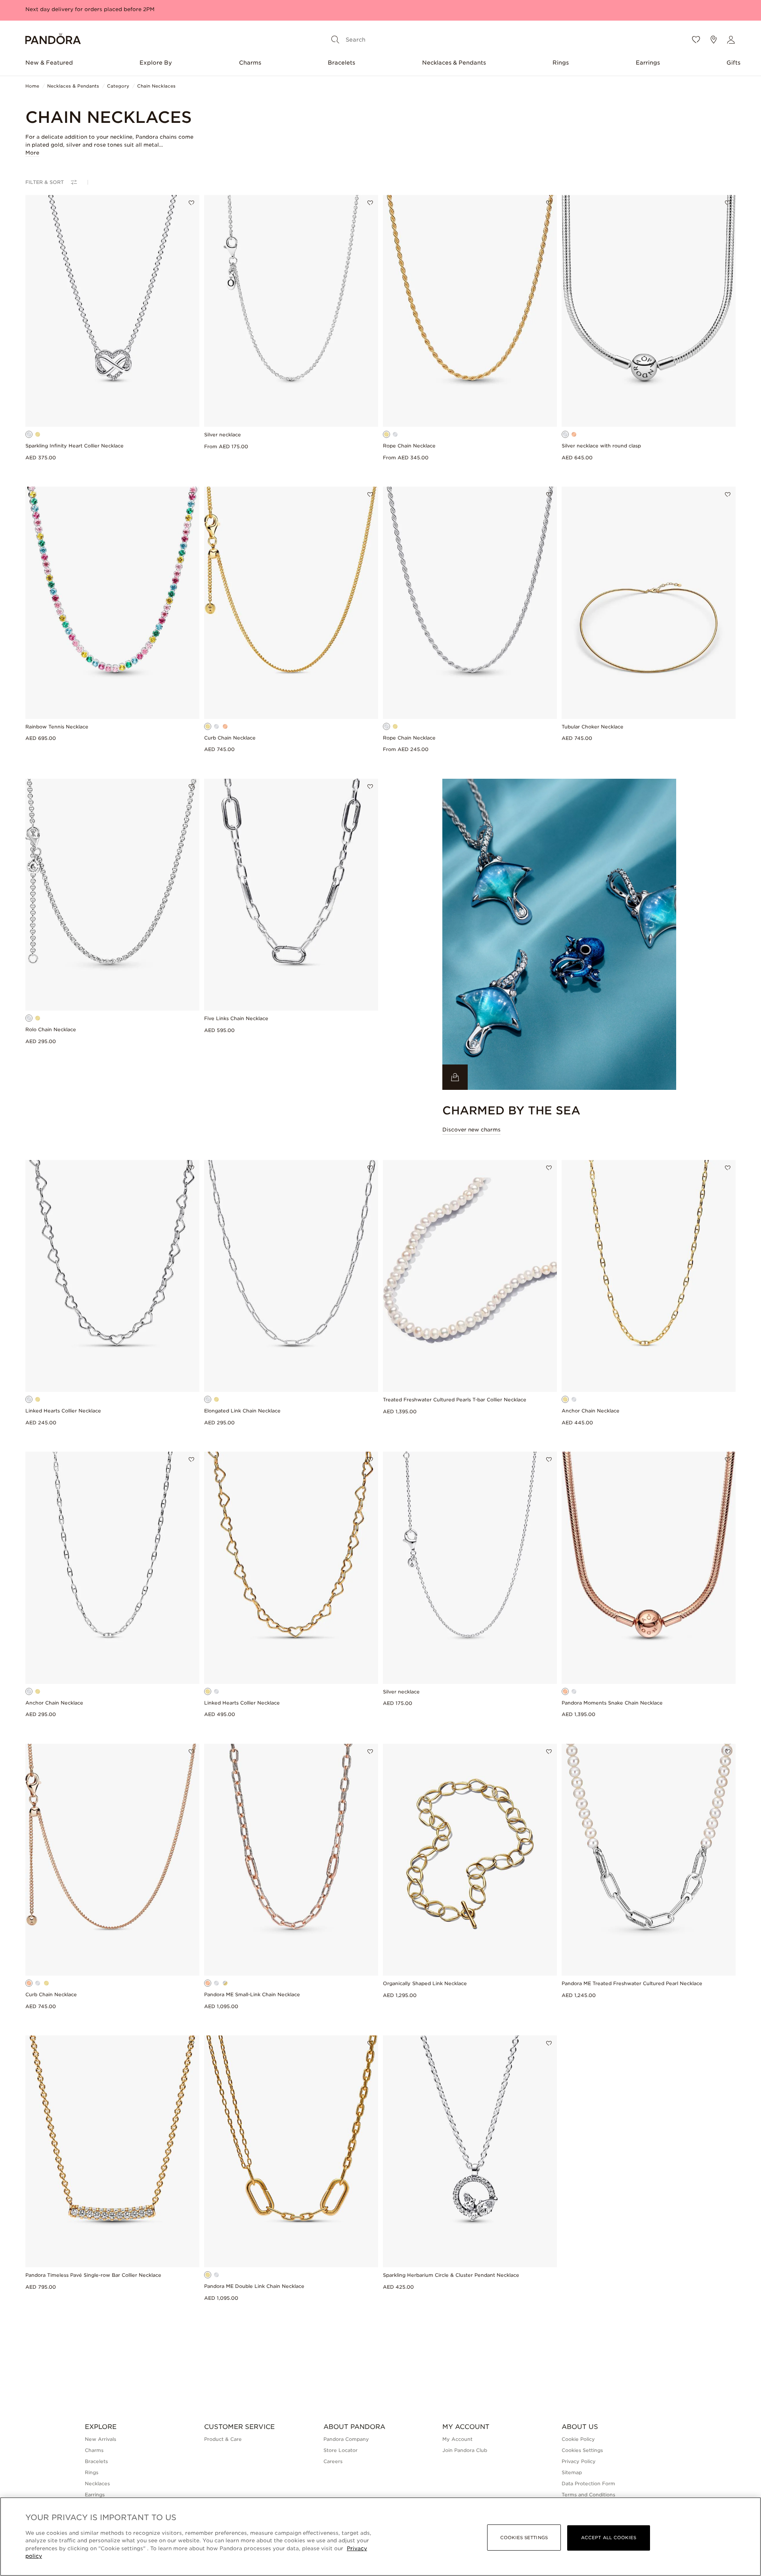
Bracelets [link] (96, 2461)
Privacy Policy (579, 2461)
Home (32, 86)
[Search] (335, 40)
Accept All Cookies (609, 2538)
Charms (250, 63)
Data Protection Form (588, 2483)
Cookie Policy (578, 2439)
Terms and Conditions (588, 2495)
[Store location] (713, 40)
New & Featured (49, 63)
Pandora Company (346, 2439)
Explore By (156, 63)
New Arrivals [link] (100, 2439)
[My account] (731, 40)
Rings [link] (92, 2472)
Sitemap (572, 2472)
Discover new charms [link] (471, 1130)
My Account (457, 2439)
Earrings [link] (95, 2495)
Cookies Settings (582, 2450)
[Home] (53, 40)
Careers (333, 2461)
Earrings (648, 63)
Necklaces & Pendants (454, 63)
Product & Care (223, 2439)
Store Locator (340, 2450)
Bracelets (341, 63)
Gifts (733, 63)
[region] (380, 2537)
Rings (561, 63)
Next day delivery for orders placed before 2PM (90, 9)
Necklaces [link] (97, 2483)
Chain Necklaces (156, 86)
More (32, 153)
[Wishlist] (696, 40)
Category (118, 86)
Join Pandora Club (465, 2450)
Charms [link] (94, 2450)
